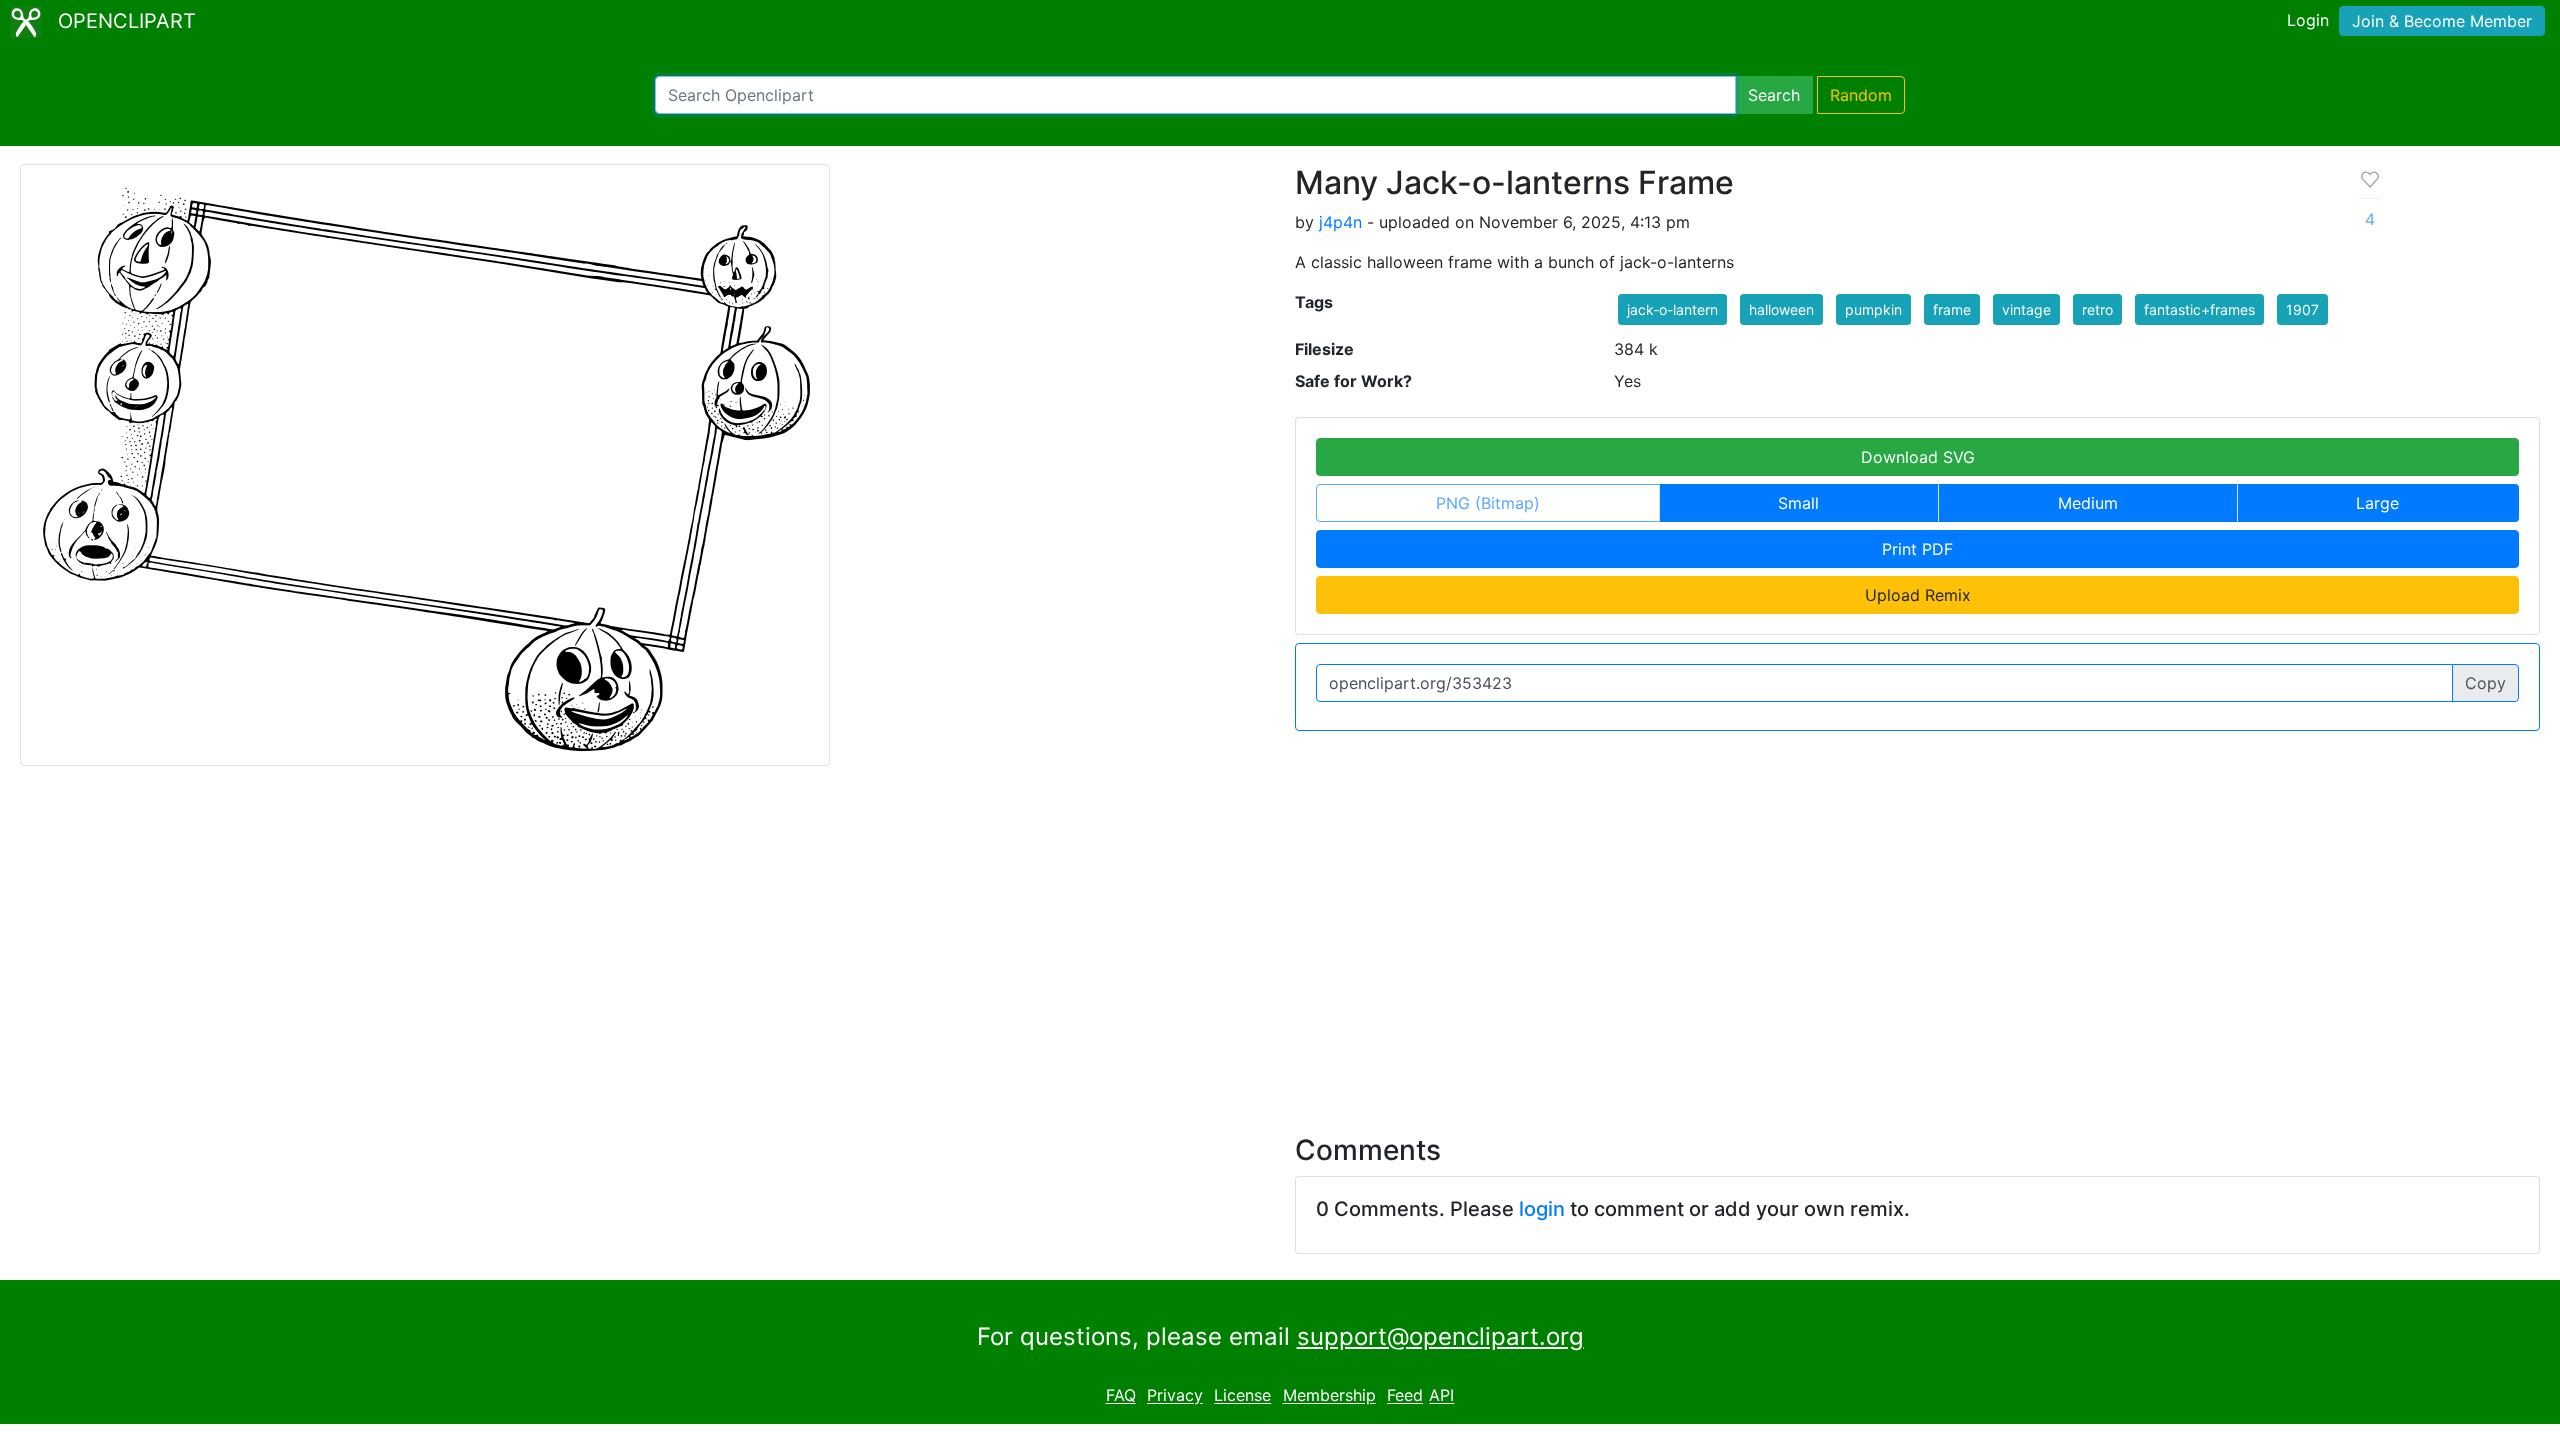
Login (2308, 20)
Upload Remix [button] (1918, 595)
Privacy (1175, 1396)
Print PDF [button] (1917, 549)
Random (1861, 95)
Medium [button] (2088, 503)
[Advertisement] (1280, 938)
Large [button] (2377, 503)
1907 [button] (2302, 309)
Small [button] (1798, 503)
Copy (2485, 683)
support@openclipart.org (1440, 1336)
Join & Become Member (2442, 21)
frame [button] (1952, 309)
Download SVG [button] (1918, 457)
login (1542, 1209)
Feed (1405, 1396)
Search (1774, 95)
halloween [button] (1781, 309)
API (1441, 1396)
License (1242, 1396)
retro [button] (2097, 309)
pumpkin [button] (1873, 309)
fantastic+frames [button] (2199, 309)
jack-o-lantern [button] (1672, 309)
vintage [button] (2026, 309)
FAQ (1121, 1396)
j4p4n (1340, 222)
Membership (1329, 1396)
